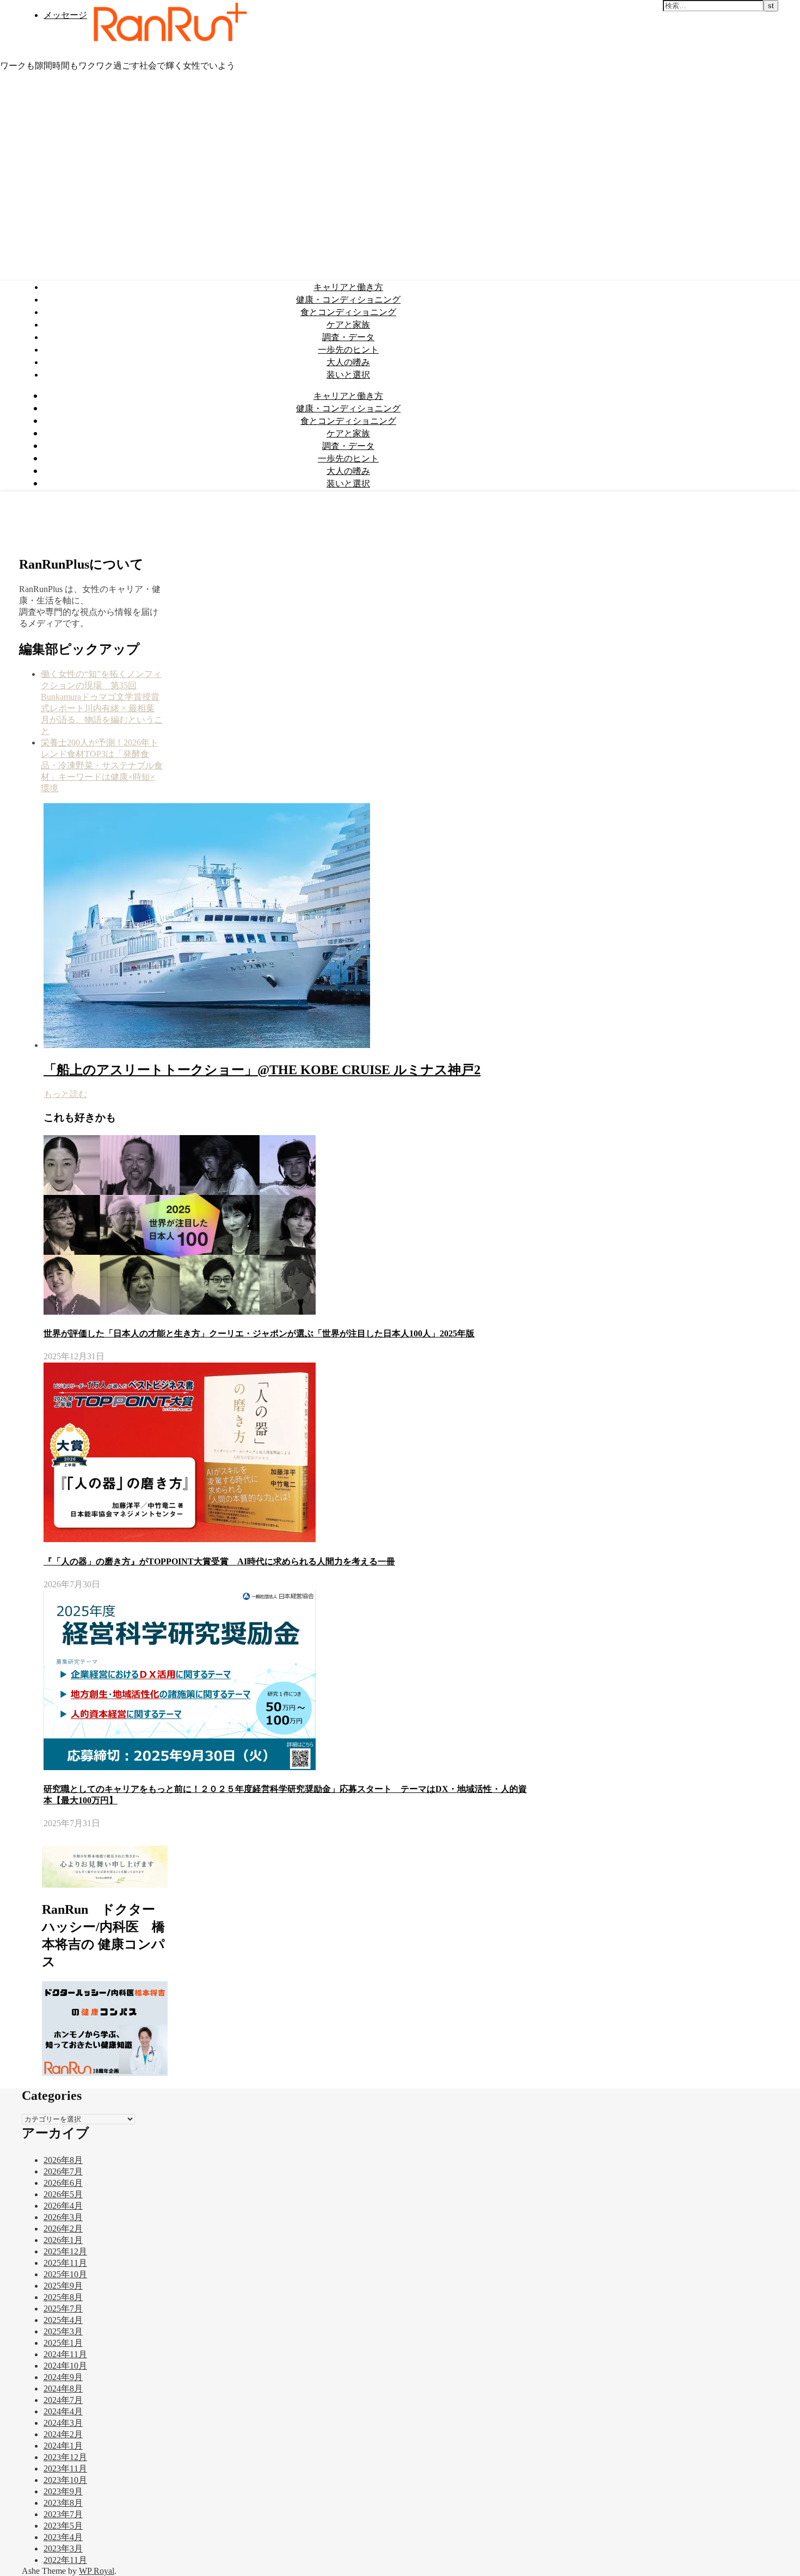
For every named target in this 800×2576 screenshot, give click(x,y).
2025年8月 (63, 2297)
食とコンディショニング (348, 312)
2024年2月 (63, 2434)
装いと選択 (348, 374)
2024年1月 (63, 2446)
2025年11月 (65, 2263)
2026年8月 (63, 2160)
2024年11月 (65, 2354)
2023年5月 (63, 2526)
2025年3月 (63, 2331)
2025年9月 (63, 2286)
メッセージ (65, 15)
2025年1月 (63, 2343)
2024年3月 (63, 2423)
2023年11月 (65, 2469)
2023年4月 (63, 2537)
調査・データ (348, 337)
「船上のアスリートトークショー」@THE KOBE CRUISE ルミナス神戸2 (262, 1070)
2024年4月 (63, 2411)
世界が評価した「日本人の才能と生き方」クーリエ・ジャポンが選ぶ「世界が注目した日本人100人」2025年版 (259, 1333)
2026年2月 (63, 2229)
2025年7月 (63, 2309)
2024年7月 (63, 2400)
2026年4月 (63, 2206)
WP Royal (97, 2571)
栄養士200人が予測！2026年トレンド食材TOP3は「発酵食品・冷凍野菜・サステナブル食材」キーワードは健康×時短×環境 (102, 765)
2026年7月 (63, 2171)
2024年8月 (63, 2389)
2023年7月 (63, 2514)
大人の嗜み (348, 362)
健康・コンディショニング (348, 299)
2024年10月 (65, 2366)
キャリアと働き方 (348, 287)
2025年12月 (65, 2251)
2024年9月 (63, 2377)
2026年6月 (63, 2183)
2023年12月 (65, 2457)
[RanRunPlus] (168, 46)
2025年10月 (65, 2274)
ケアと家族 (348, 324)
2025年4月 (63, 2320)
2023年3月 (63, 2549)
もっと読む (65, 1094)
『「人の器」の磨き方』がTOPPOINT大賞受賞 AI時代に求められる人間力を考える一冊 (219, 1561)
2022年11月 (65, 2560)
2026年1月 (63, 2240)
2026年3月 (63, 2217)
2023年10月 (65, 2480)
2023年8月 (63, 2503)
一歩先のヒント (348, 349)
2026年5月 (63, 2194)
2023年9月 (63, 2491)
